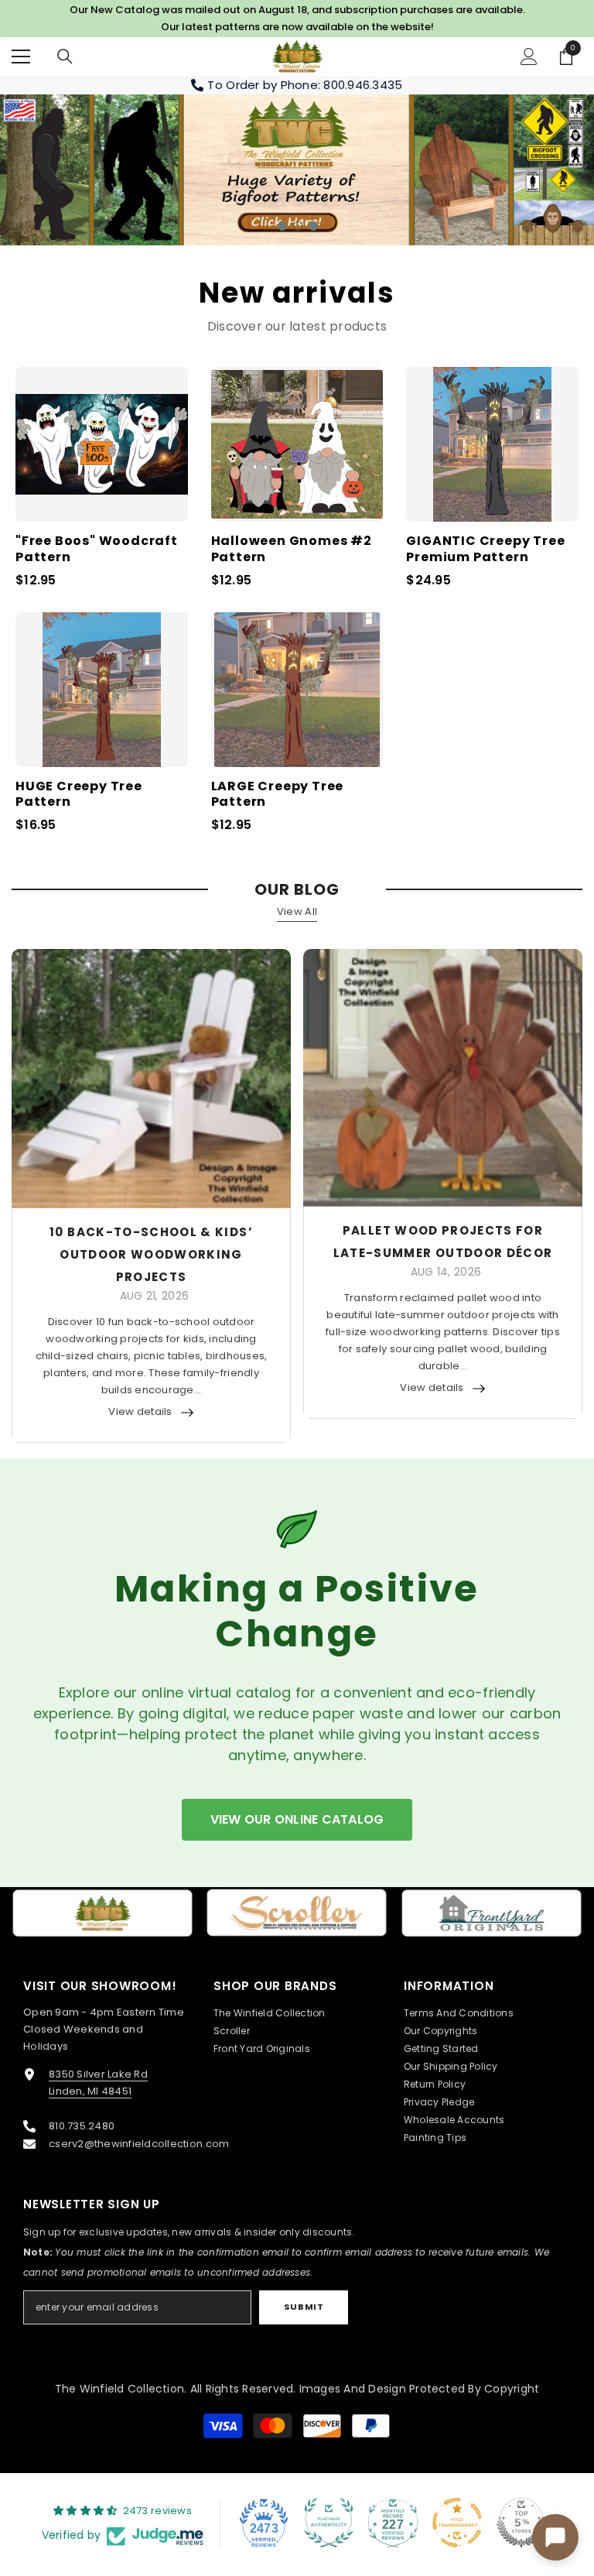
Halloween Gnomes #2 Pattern (292, 550)
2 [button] (298, 226)
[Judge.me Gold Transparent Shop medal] (457, 2523)
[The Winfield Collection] (102, 1913)
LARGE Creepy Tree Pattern (278, 795)
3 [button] (313, 226)
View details (140, 1411)
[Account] (529, 57)
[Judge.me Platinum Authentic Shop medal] (329, 2523)
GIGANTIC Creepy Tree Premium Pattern (485, 550)
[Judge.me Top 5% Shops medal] (521, 2523)
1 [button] (282, 226)
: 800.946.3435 (360, 85)
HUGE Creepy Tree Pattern (79, 795)
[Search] (65, 57)
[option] (297, 170)
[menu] (21, 57)
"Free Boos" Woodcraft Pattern (97, 550)
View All (297, 911)
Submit (304, 2307)
